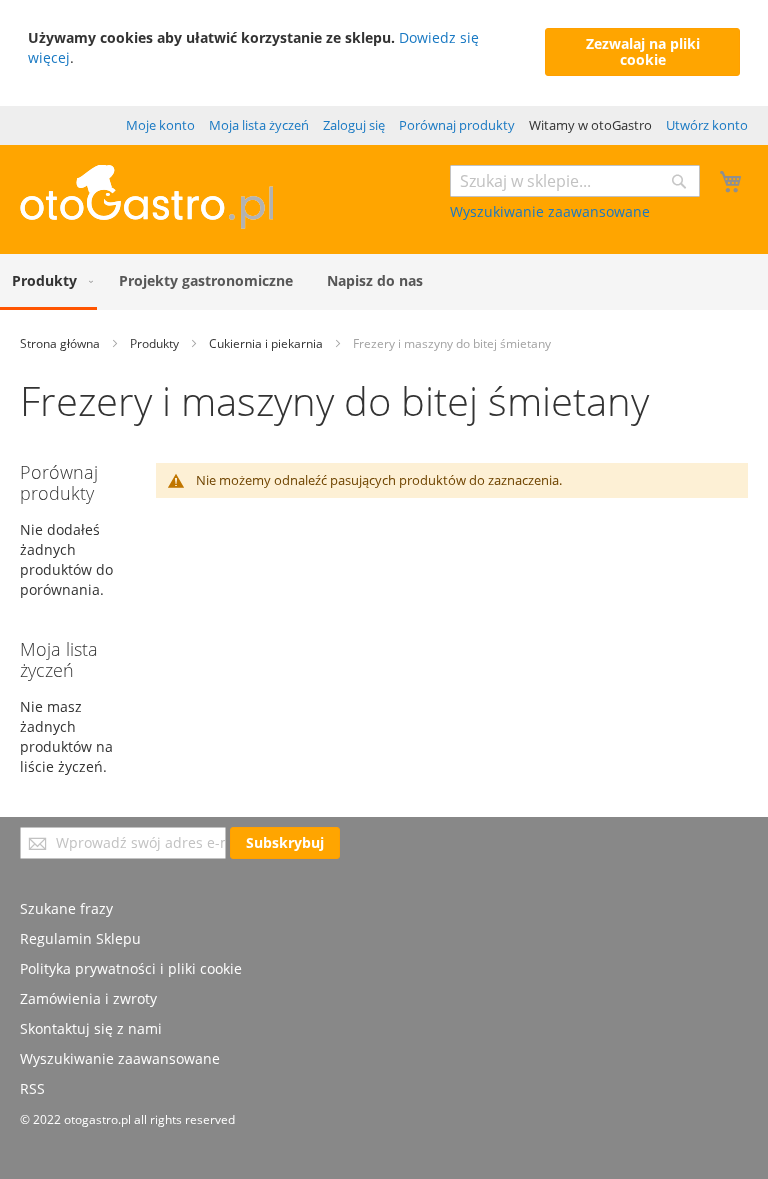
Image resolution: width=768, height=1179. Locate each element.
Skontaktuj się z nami (91, 1028)
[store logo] (146, 223)
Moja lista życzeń (259, 125)
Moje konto (160, 125)
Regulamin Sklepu (80, 938)
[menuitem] (48, 282)
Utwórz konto (707, 125)
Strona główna (61, 343)
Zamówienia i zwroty (88, 998)
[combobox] (575, 181)
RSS (32, 1088)
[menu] (384, 282)
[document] (384, 53)
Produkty (156, 343)
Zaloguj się (354, 125)
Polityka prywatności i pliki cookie (131, 968)
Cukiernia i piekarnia (267, 343)
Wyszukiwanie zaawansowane (550, 211)
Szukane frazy (66, 908)
